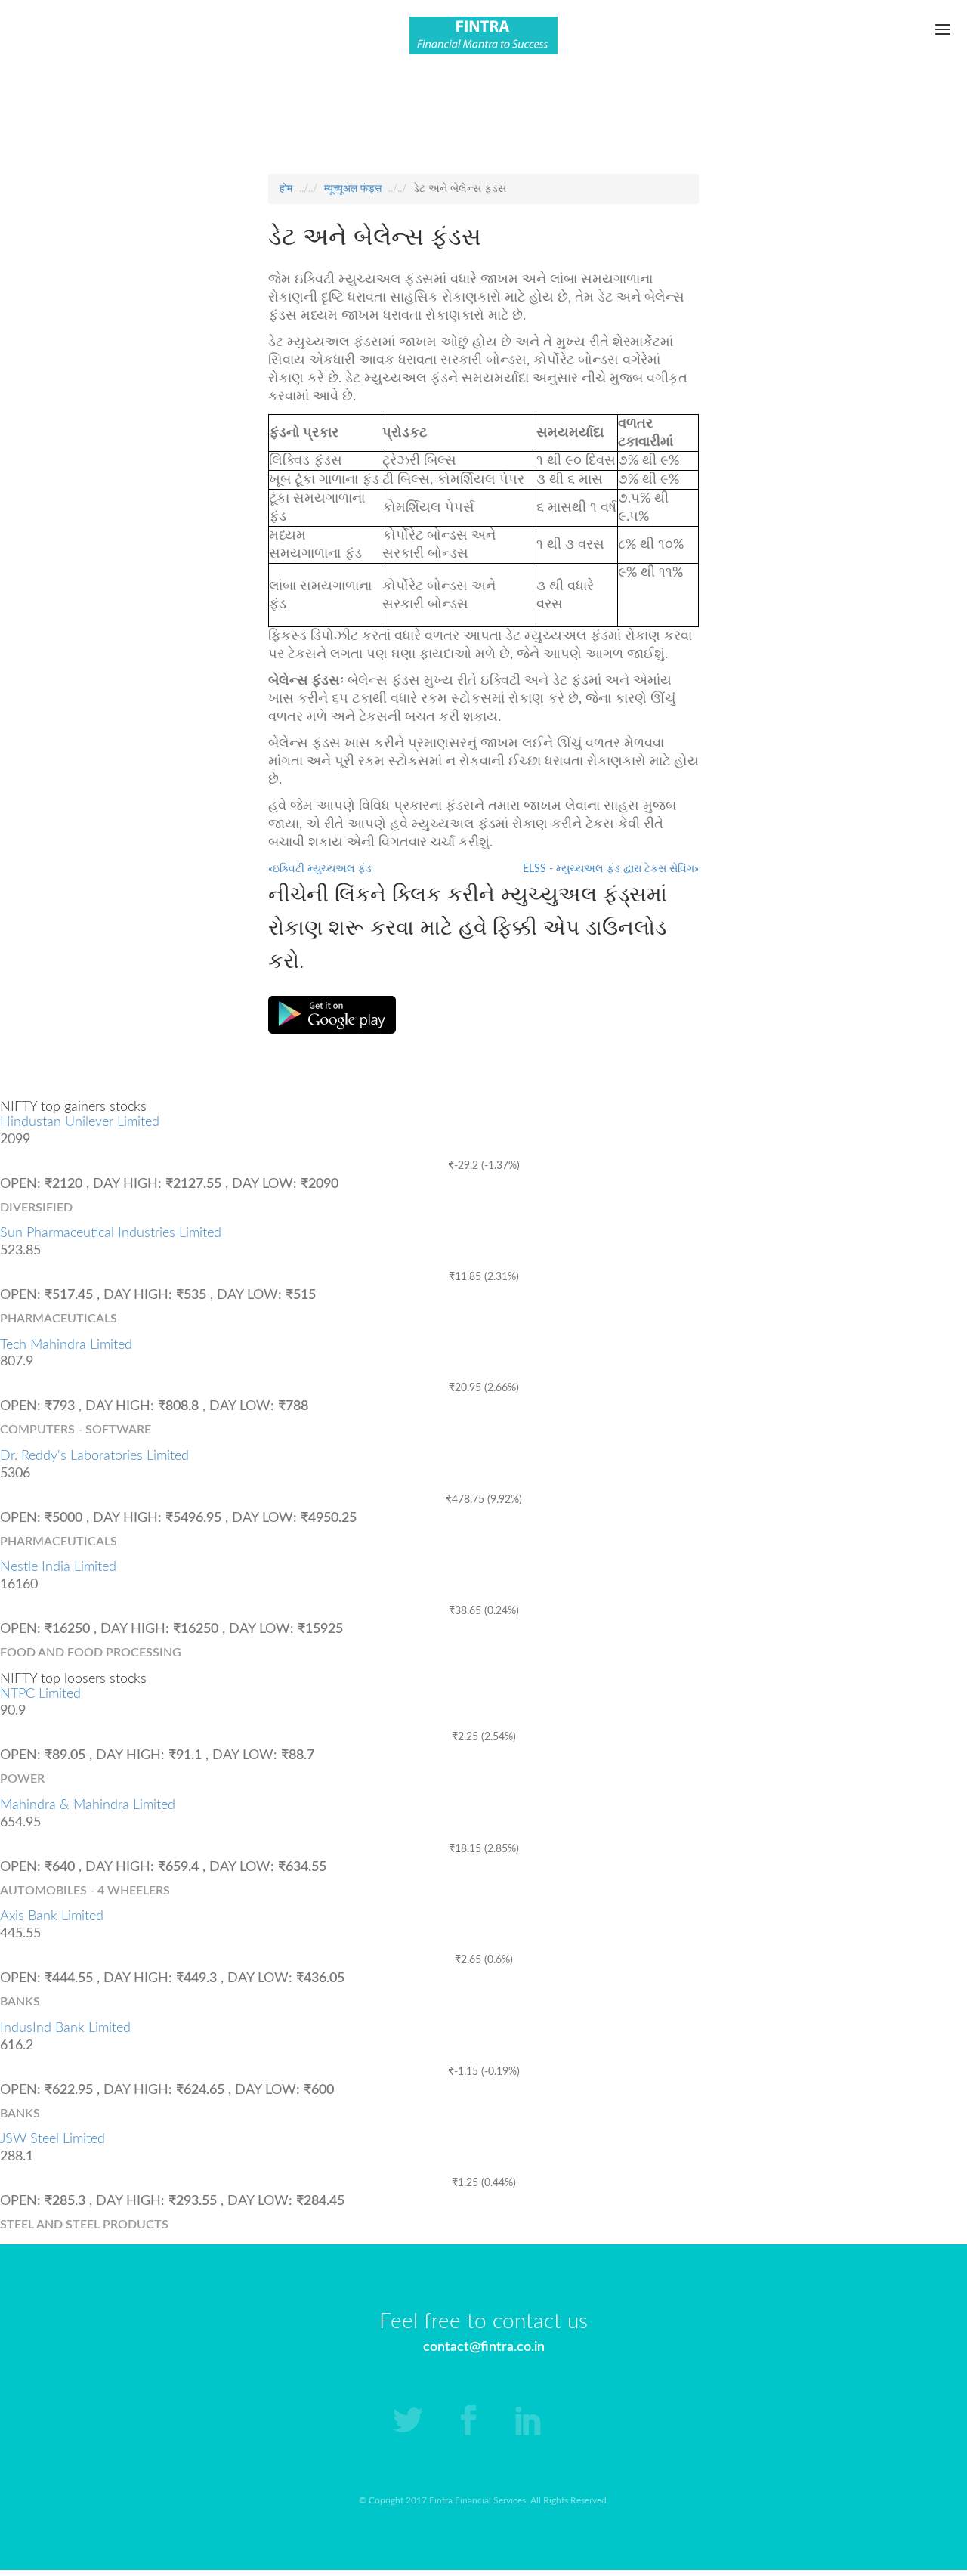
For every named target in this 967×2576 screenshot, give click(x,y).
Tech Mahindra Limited (66, 1345)
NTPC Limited (40, 1694)
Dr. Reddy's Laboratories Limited (94, 1456)
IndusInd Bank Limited (65, 2028)
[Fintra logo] (483, 39)
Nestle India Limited (58, 1567)
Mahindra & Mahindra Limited (88, 1805)
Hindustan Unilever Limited (80, 1122)
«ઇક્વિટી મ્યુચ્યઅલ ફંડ (320, 869)
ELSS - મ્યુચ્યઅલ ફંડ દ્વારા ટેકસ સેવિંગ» (611, 869)
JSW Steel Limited (53, 2139)
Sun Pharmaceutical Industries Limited (111, 1233)
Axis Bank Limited (52, 1916)
